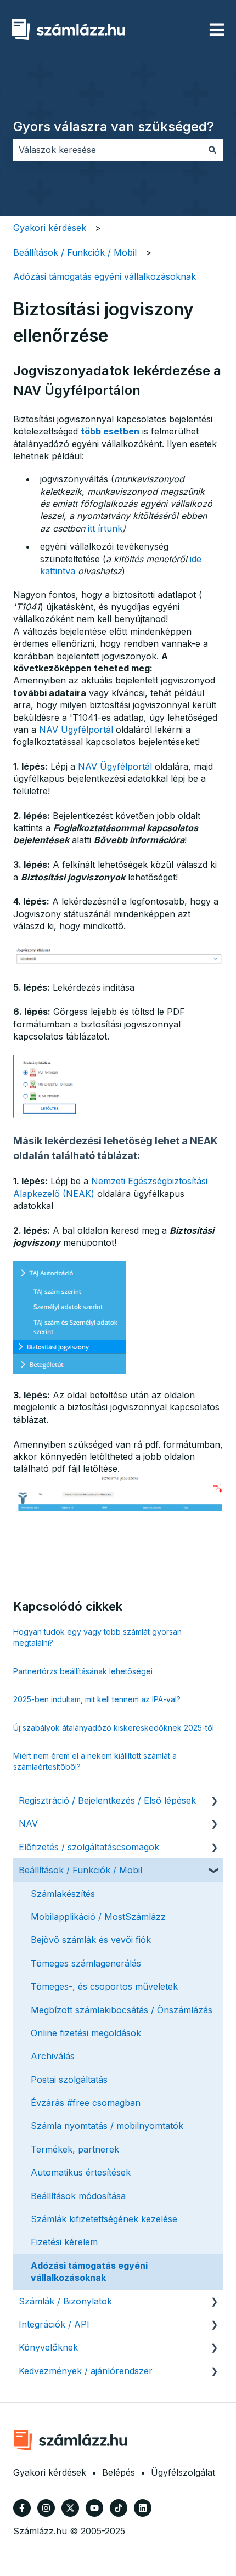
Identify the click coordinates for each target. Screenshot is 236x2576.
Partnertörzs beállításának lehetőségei (83, 1671)
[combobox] (108, 150)
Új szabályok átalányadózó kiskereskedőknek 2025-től (114, 1728)
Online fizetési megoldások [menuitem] (86, 2033)
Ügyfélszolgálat (183, 2472)
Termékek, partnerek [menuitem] (75, 2149)
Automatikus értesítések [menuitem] (81, 2172)
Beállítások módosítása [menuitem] (78, 2196)
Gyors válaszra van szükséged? (114, 126)
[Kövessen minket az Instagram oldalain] (46, 2508)
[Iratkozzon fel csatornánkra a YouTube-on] (94, 2508)
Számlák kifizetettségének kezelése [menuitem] (104, 2219)
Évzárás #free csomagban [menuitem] (86, 2103)
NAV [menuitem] (28, 1823)
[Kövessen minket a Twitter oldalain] (70, 2508)
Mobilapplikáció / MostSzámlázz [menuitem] (98, 1917)
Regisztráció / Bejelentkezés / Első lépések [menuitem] (107, 1800)
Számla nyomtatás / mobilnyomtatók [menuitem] (107, 2126)
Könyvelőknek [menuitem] (48, 2347)
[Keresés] (212, 150)
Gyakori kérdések (50, 228)
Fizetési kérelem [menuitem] (64, 2242)
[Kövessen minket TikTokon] (119, 2508)
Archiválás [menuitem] (53, 2056)
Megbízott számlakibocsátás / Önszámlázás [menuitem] (122, 2010)
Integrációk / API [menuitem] (54, 2324)
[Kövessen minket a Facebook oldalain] (22, 2508)
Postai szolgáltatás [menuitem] (69, 2080)
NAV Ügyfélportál (76, 730)
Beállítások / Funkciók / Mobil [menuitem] (80, 1870)
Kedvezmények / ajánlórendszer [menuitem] (86, 2371)
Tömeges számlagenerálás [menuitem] (86, 1963)
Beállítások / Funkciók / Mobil (75, 252)
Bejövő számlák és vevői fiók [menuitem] (91, 1940)
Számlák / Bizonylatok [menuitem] (65, 2301)
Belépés (119, 2472)
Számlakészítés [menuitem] (63, 1894)
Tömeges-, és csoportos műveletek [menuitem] (104, 1986)
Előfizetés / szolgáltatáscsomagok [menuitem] (89, 1847)
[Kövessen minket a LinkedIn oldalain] (143, 2508)
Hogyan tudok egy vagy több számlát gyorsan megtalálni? (97, 1637)
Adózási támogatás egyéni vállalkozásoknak (105, 276)
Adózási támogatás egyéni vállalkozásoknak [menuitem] (89, 2272)
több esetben (110, 431)
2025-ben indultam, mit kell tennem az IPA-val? (97, 1699)
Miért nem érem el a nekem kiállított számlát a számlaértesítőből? (95, 1761)
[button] (214, 1801)
